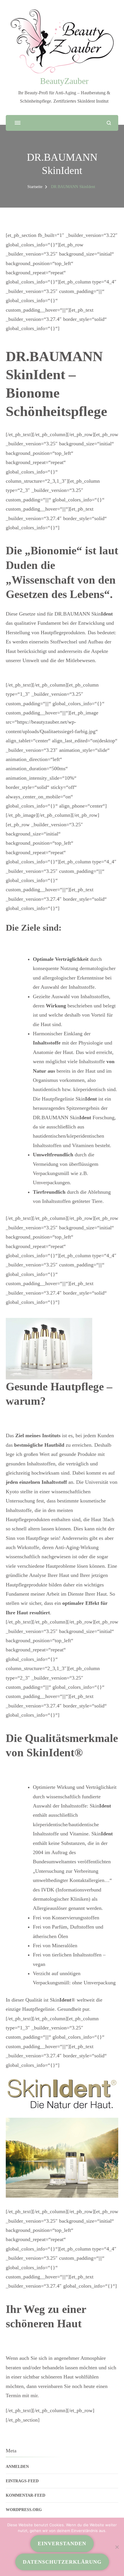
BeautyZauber (64, 81)
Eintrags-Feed (22, 2481)
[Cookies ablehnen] (117, 2547)
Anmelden (17, 2467)
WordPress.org (24, 2510)
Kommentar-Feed (26, 2495)
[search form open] (109, 123)
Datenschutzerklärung (62, 2562)
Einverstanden (62, 2544)
